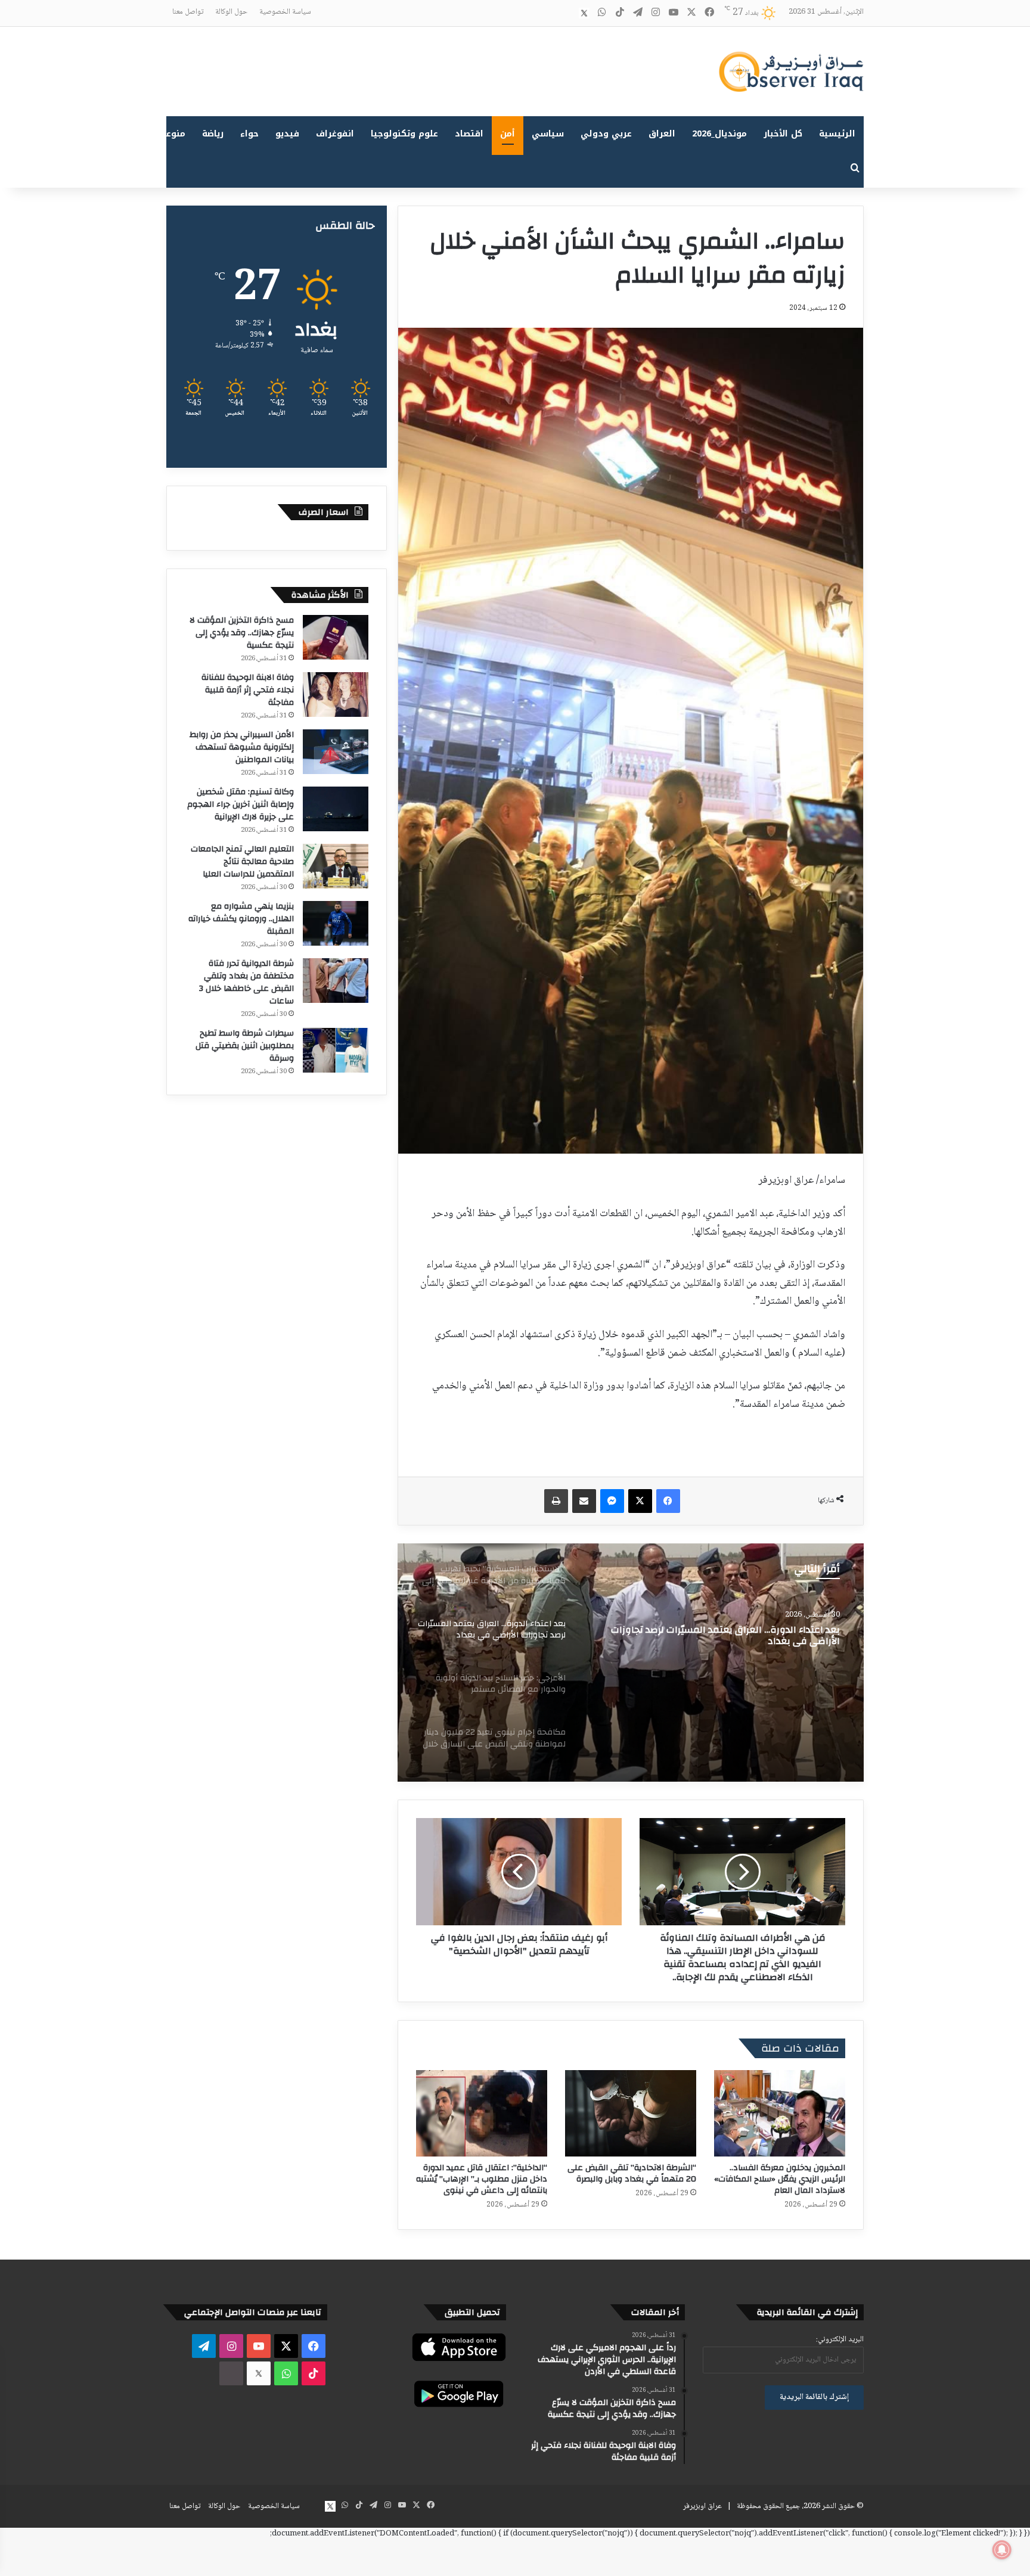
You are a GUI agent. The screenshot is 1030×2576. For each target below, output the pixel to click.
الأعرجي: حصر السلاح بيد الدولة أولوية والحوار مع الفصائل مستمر (724, 1636)
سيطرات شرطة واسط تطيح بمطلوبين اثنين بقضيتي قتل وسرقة (245, 1046)
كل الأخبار (783, 134)
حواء (249, 134)
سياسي (548, 134)
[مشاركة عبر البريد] (584, 1501)
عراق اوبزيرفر (702, 2506)
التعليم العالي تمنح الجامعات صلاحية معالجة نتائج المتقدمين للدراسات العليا (242, 862)
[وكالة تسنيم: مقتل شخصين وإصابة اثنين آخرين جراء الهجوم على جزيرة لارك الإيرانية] (336, 809)
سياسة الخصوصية (285, 12)
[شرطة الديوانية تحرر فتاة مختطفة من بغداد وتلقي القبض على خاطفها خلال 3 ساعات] (336, 981)
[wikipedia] (566, 13)
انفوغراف (335, 134)
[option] (631, 1663)
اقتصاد (469, 134)
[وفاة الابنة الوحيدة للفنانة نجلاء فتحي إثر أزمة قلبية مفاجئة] (336, 695)
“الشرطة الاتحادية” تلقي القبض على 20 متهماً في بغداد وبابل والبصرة (632, 2173)
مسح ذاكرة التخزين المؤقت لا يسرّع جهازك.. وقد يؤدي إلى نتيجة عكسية (242, 633)
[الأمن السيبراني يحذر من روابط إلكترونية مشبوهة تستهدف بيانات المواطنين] (336, 752)
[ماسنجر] (612, 1501)
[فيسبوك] (668, 1501)
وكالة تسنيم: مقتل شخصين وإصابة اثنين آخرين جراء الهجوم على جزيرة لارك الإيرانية (241, 804)
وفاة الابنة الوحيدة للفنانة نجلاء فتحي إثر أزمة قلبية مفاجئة (248, 690)
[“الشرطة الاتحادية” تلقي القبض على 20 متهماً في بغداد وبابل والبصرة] (631, 2113)
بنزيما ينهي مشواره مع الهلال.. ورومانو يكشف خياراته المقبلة (241, 919)
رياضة (213, 134)
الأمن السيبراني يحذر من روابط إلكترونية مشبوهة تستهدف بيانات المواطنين (242, 747)
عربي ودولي (606, 134)
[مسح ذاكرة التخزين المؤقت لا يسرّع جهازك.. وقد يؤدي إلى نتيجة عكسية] (336, 637)
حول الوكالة (231, 12)
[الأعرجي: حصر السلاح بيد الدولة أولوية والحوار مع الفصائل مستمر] (631, 1663)
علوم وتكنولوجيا (404, 134)
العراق (662, 134)
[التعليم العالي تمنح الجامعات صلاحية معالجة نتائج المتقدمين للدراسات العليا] (336, 866)
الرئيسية (837, 134)
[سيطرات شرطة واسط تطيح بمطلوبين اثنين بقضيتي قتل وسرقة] (336, 1050)
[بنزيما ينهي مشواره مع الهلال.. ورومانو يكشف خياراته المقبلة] (336, 923)
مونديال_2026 (719, 134)
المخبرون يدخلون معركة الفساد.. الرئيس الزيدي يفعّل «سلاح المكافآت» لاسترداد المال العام (780, 2179)
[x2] (584, 13)
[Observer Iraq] (791, 72)
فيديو (287, 134)
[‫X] (640, 1501)
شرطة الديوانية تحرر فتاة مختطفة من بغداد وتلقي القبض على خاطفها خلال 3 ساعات (246, 982)
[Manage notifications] (1002, 2550)
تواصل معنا (188, 12)
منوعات (171, 134)
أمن (508, 134)
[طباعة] (556, 1501)
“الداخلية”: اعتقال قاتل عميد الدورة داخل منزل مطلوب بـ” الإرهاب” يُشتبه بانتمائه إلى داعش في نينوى (482, 2179)
